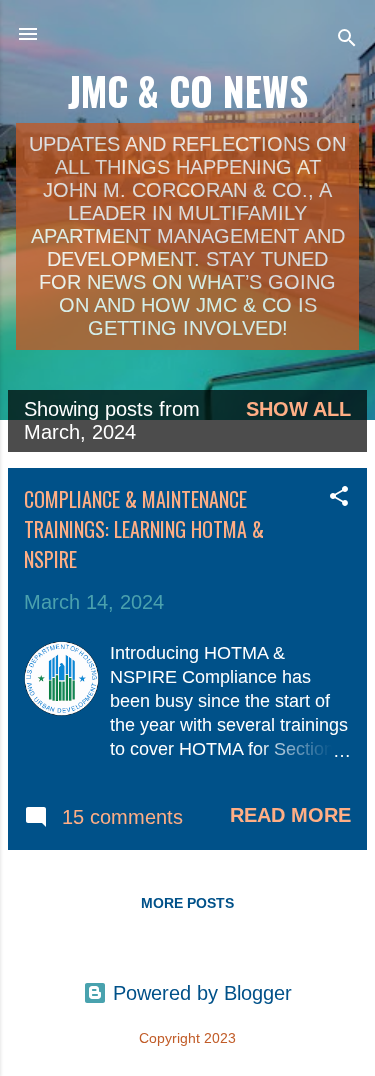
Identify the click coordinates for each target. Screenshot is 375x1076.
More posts (187, 903)
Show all (298, 409)
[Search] (347, 40)
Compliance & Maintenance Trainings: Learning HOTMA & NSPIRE (144, 529)
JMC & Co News (188, 90)
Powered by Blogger (199, 993)
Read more (290, 815)
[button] (339, 498)
